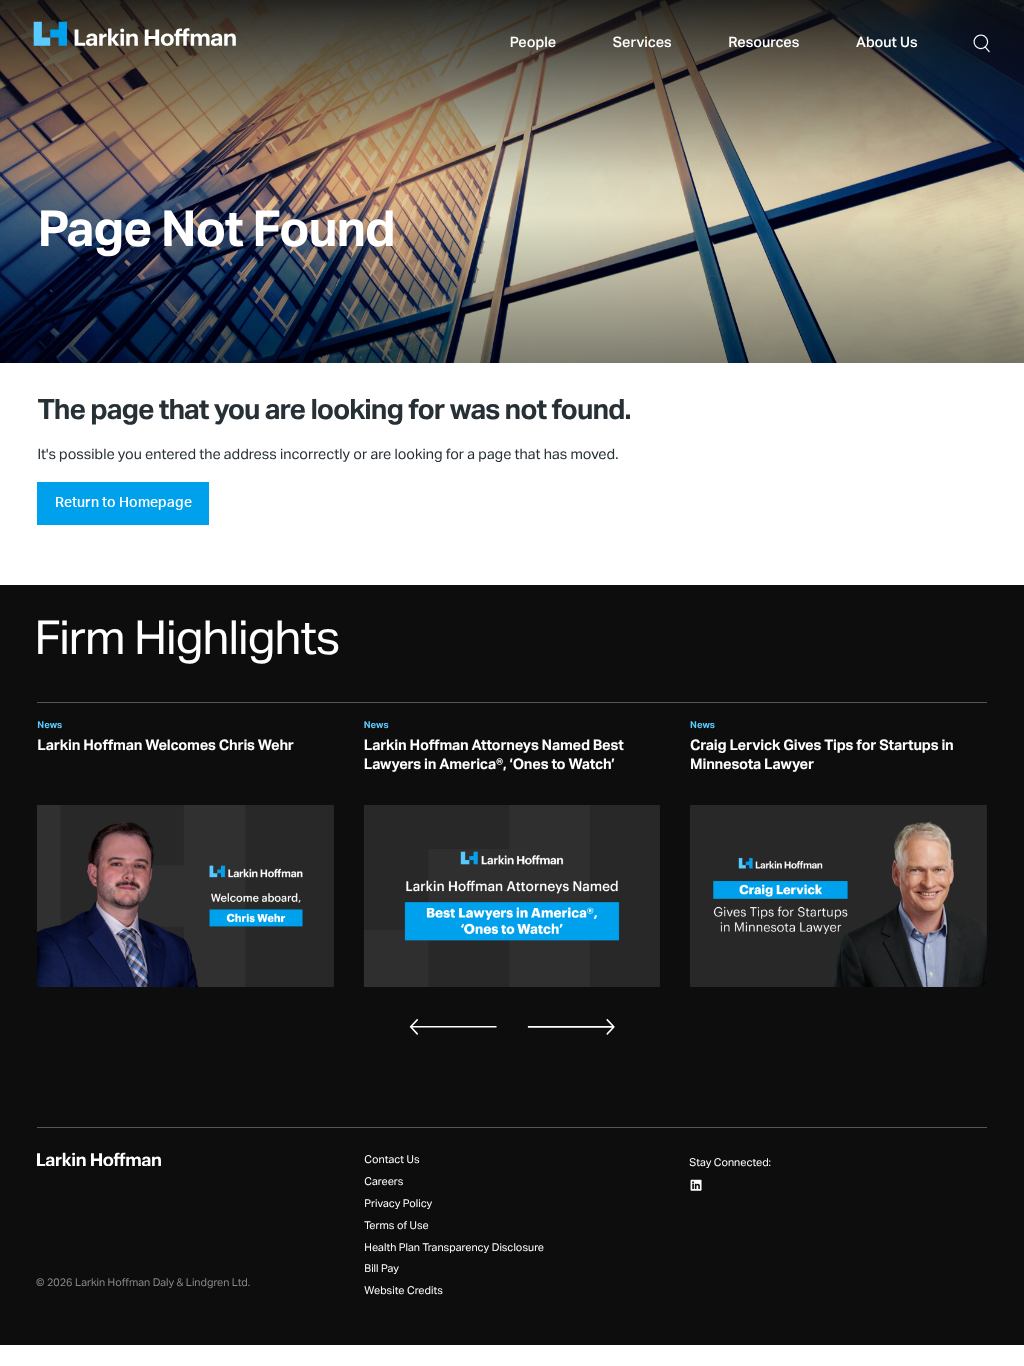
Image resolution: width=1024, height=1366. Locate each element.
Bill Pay (381, 1269)
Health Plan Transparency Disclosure (454, 1248)
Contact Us (391, 1160)
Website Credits (403, 1291)
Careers (383, 1182)
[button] (981, 42)
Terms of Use (396, 1226)
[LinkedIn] (696, 1185)
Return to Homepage (123, 502)
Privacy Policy (398, 1204)
